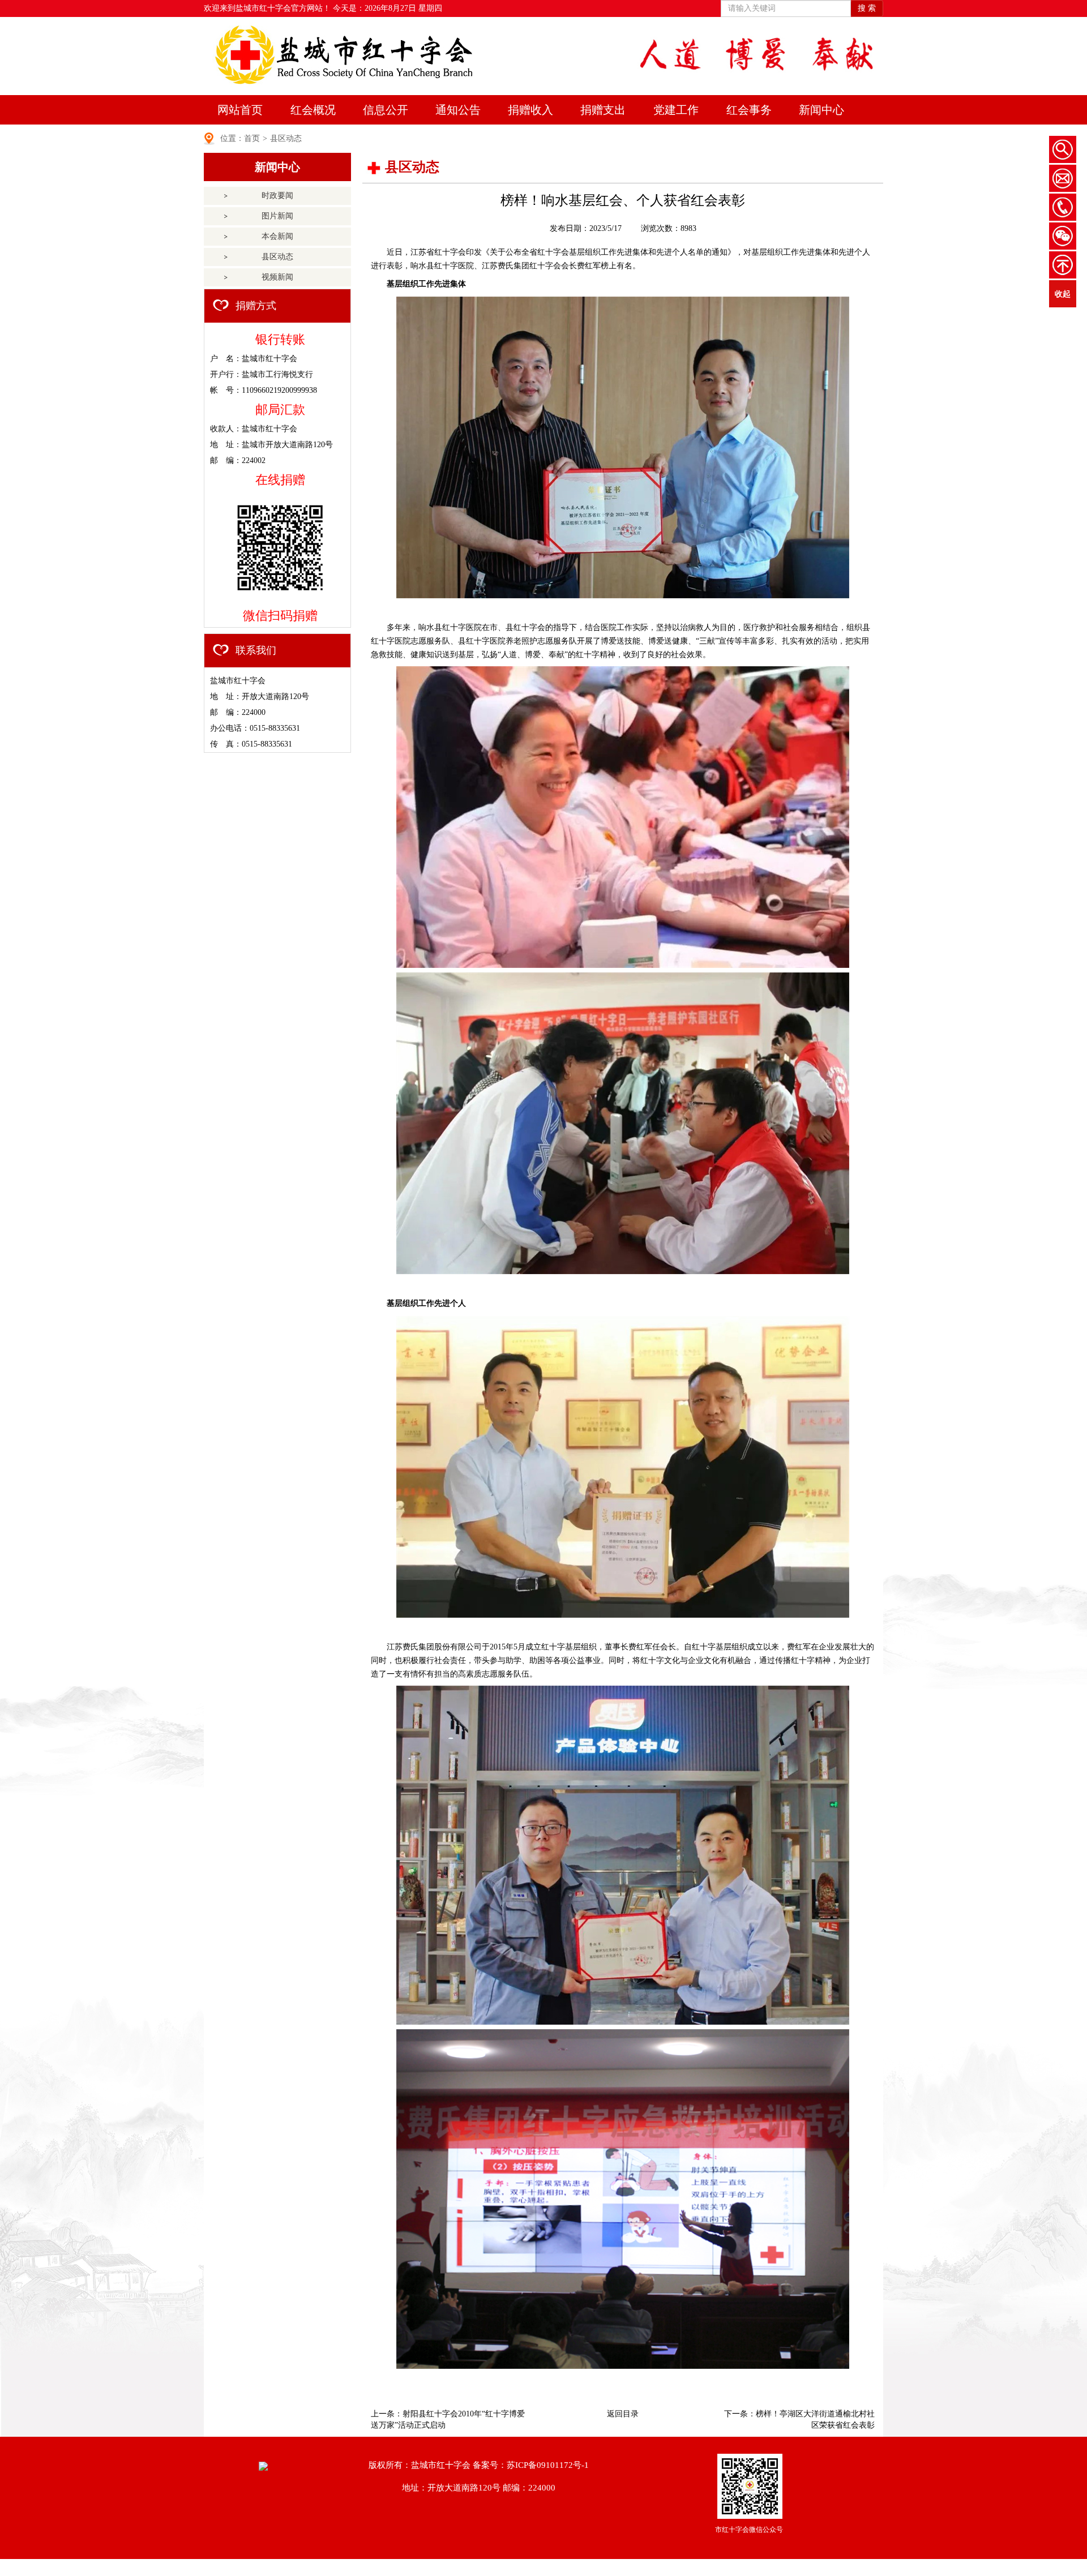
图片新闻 (277, 216)
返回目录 (623, 2414)
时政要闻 (277, 196)
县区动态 (286, 138)
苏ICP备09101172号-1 (548, 2465)
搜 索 (867, 8)
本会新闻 (277, 236)
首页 (252, 138)
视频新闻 (277, 277)
